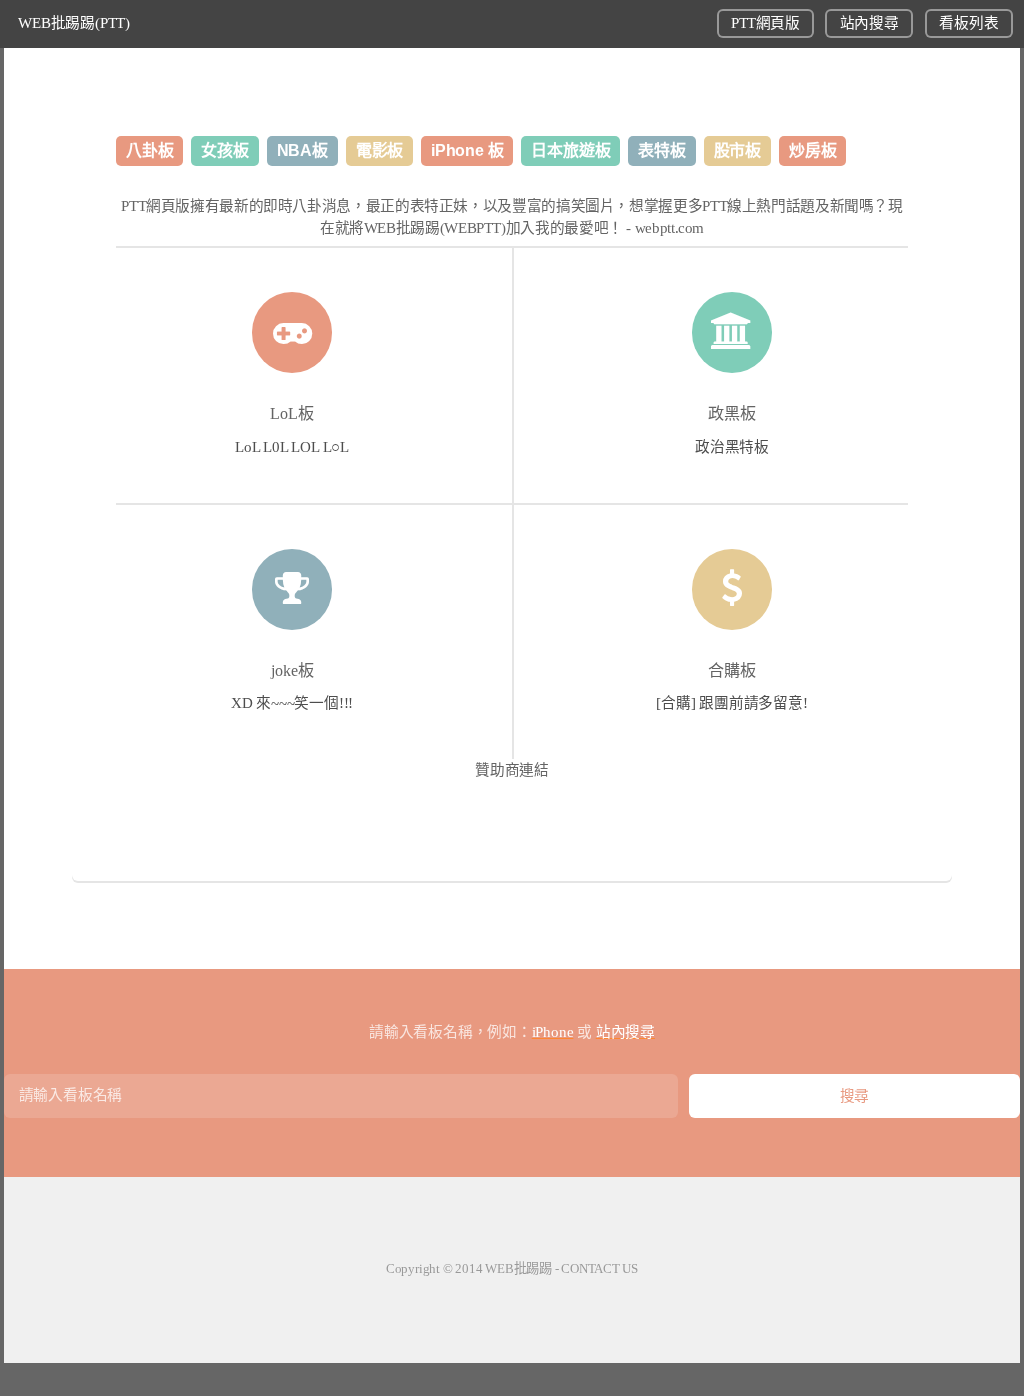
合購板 (732, 670)
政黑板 (732, 413)
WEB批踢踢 (518, 1268)
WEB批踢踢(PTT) (74, 23)
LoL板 (292, 413)
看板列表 (968, 23)
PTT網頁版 (765, 23)
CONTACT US (599, 1268)
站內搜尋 (869, 23)
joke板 (292, 670)
